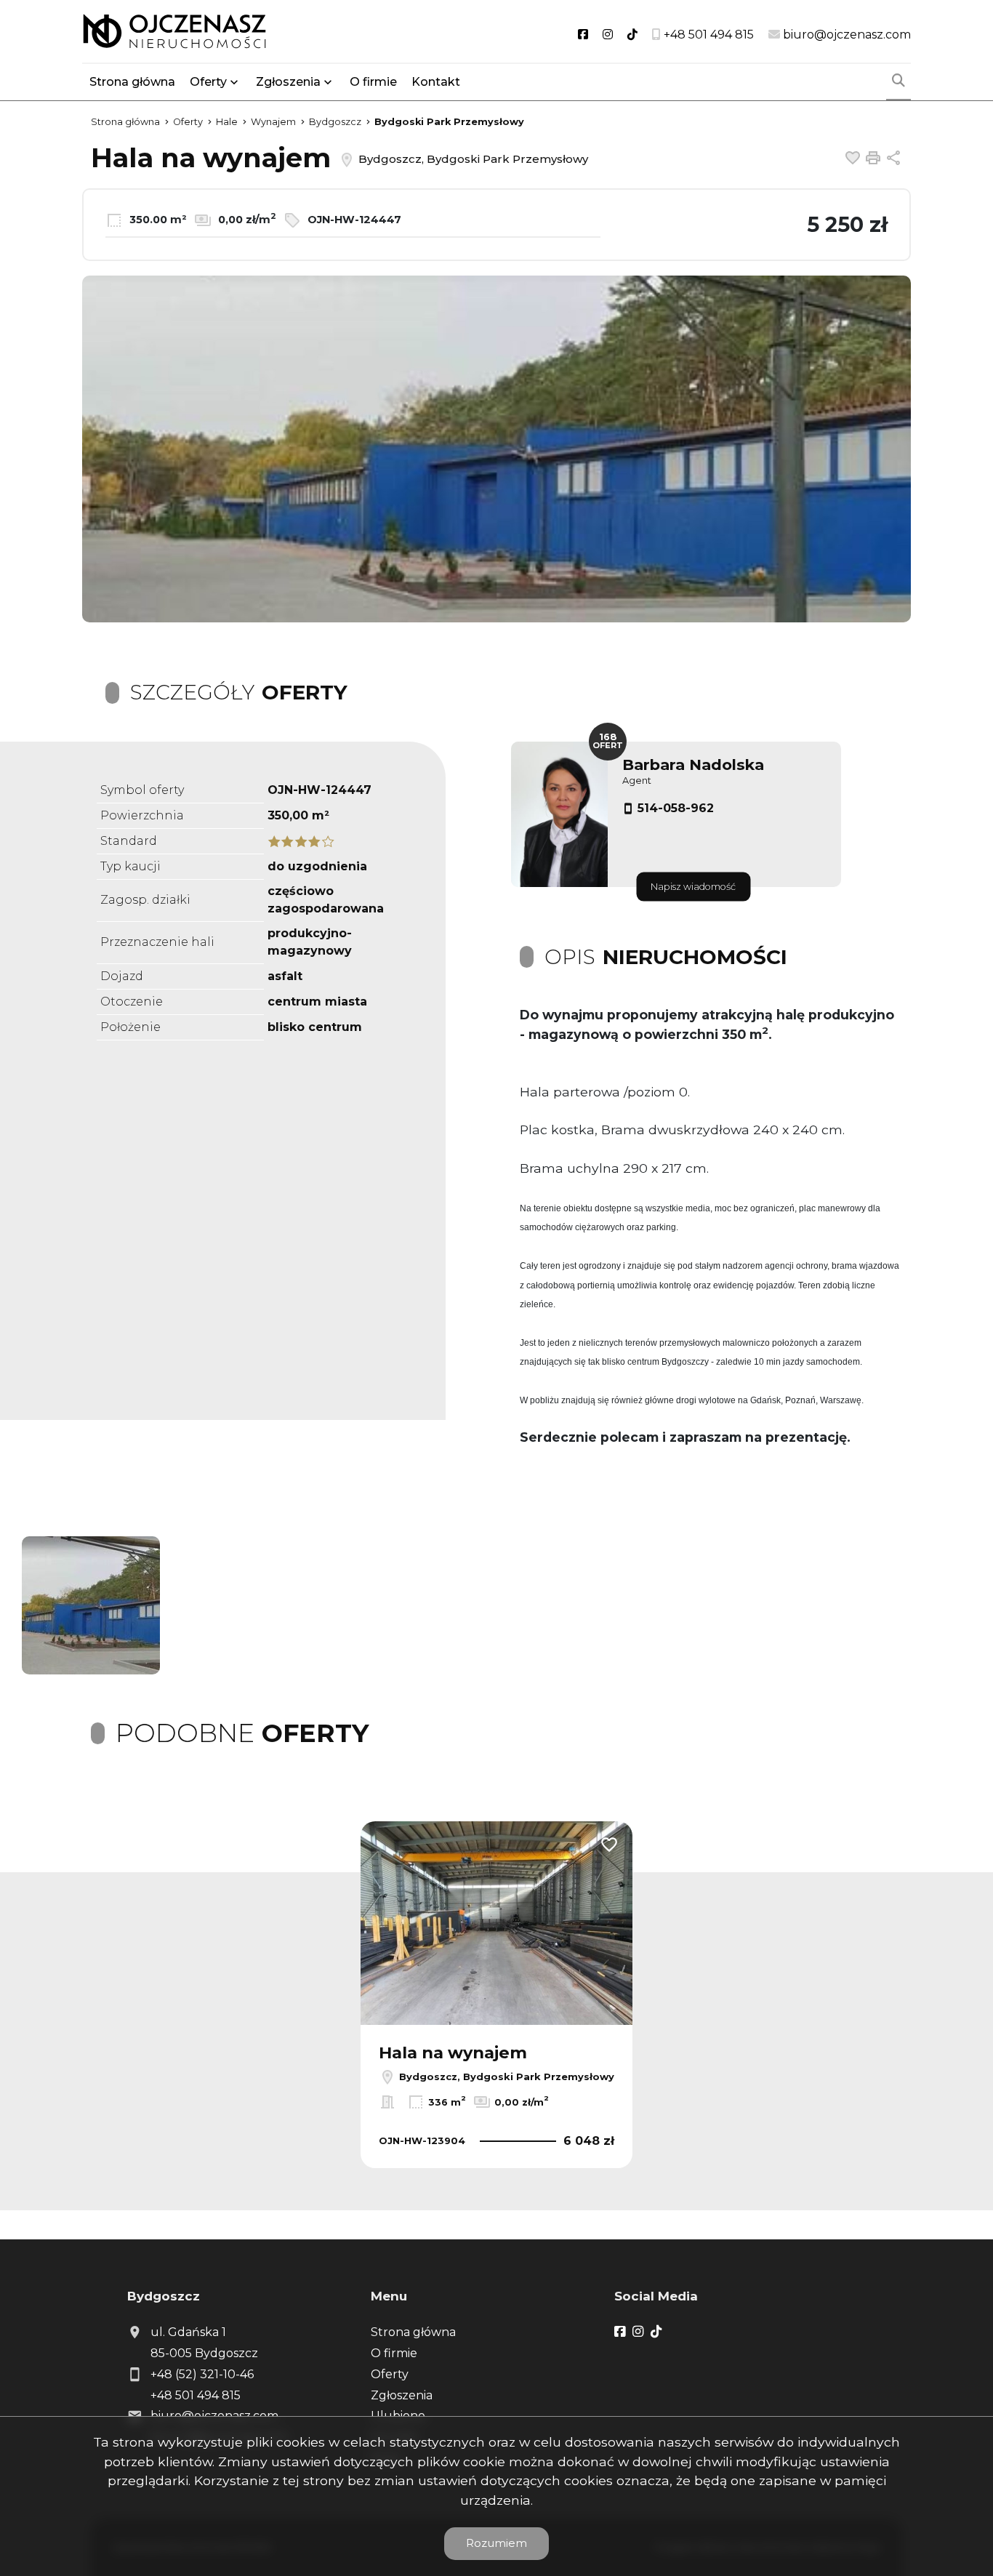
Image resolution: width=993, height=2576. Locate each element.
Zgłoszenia (402, 2395)
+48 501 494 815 (196, 2395)
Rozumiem (496, 2543)
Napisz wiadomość (693, 887)
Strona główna (132, 82)
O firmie (373, 82)
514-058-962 (676, 808)
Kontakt (436, 82)
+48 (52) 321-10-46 (202, 2374)
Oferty (208, 82)
